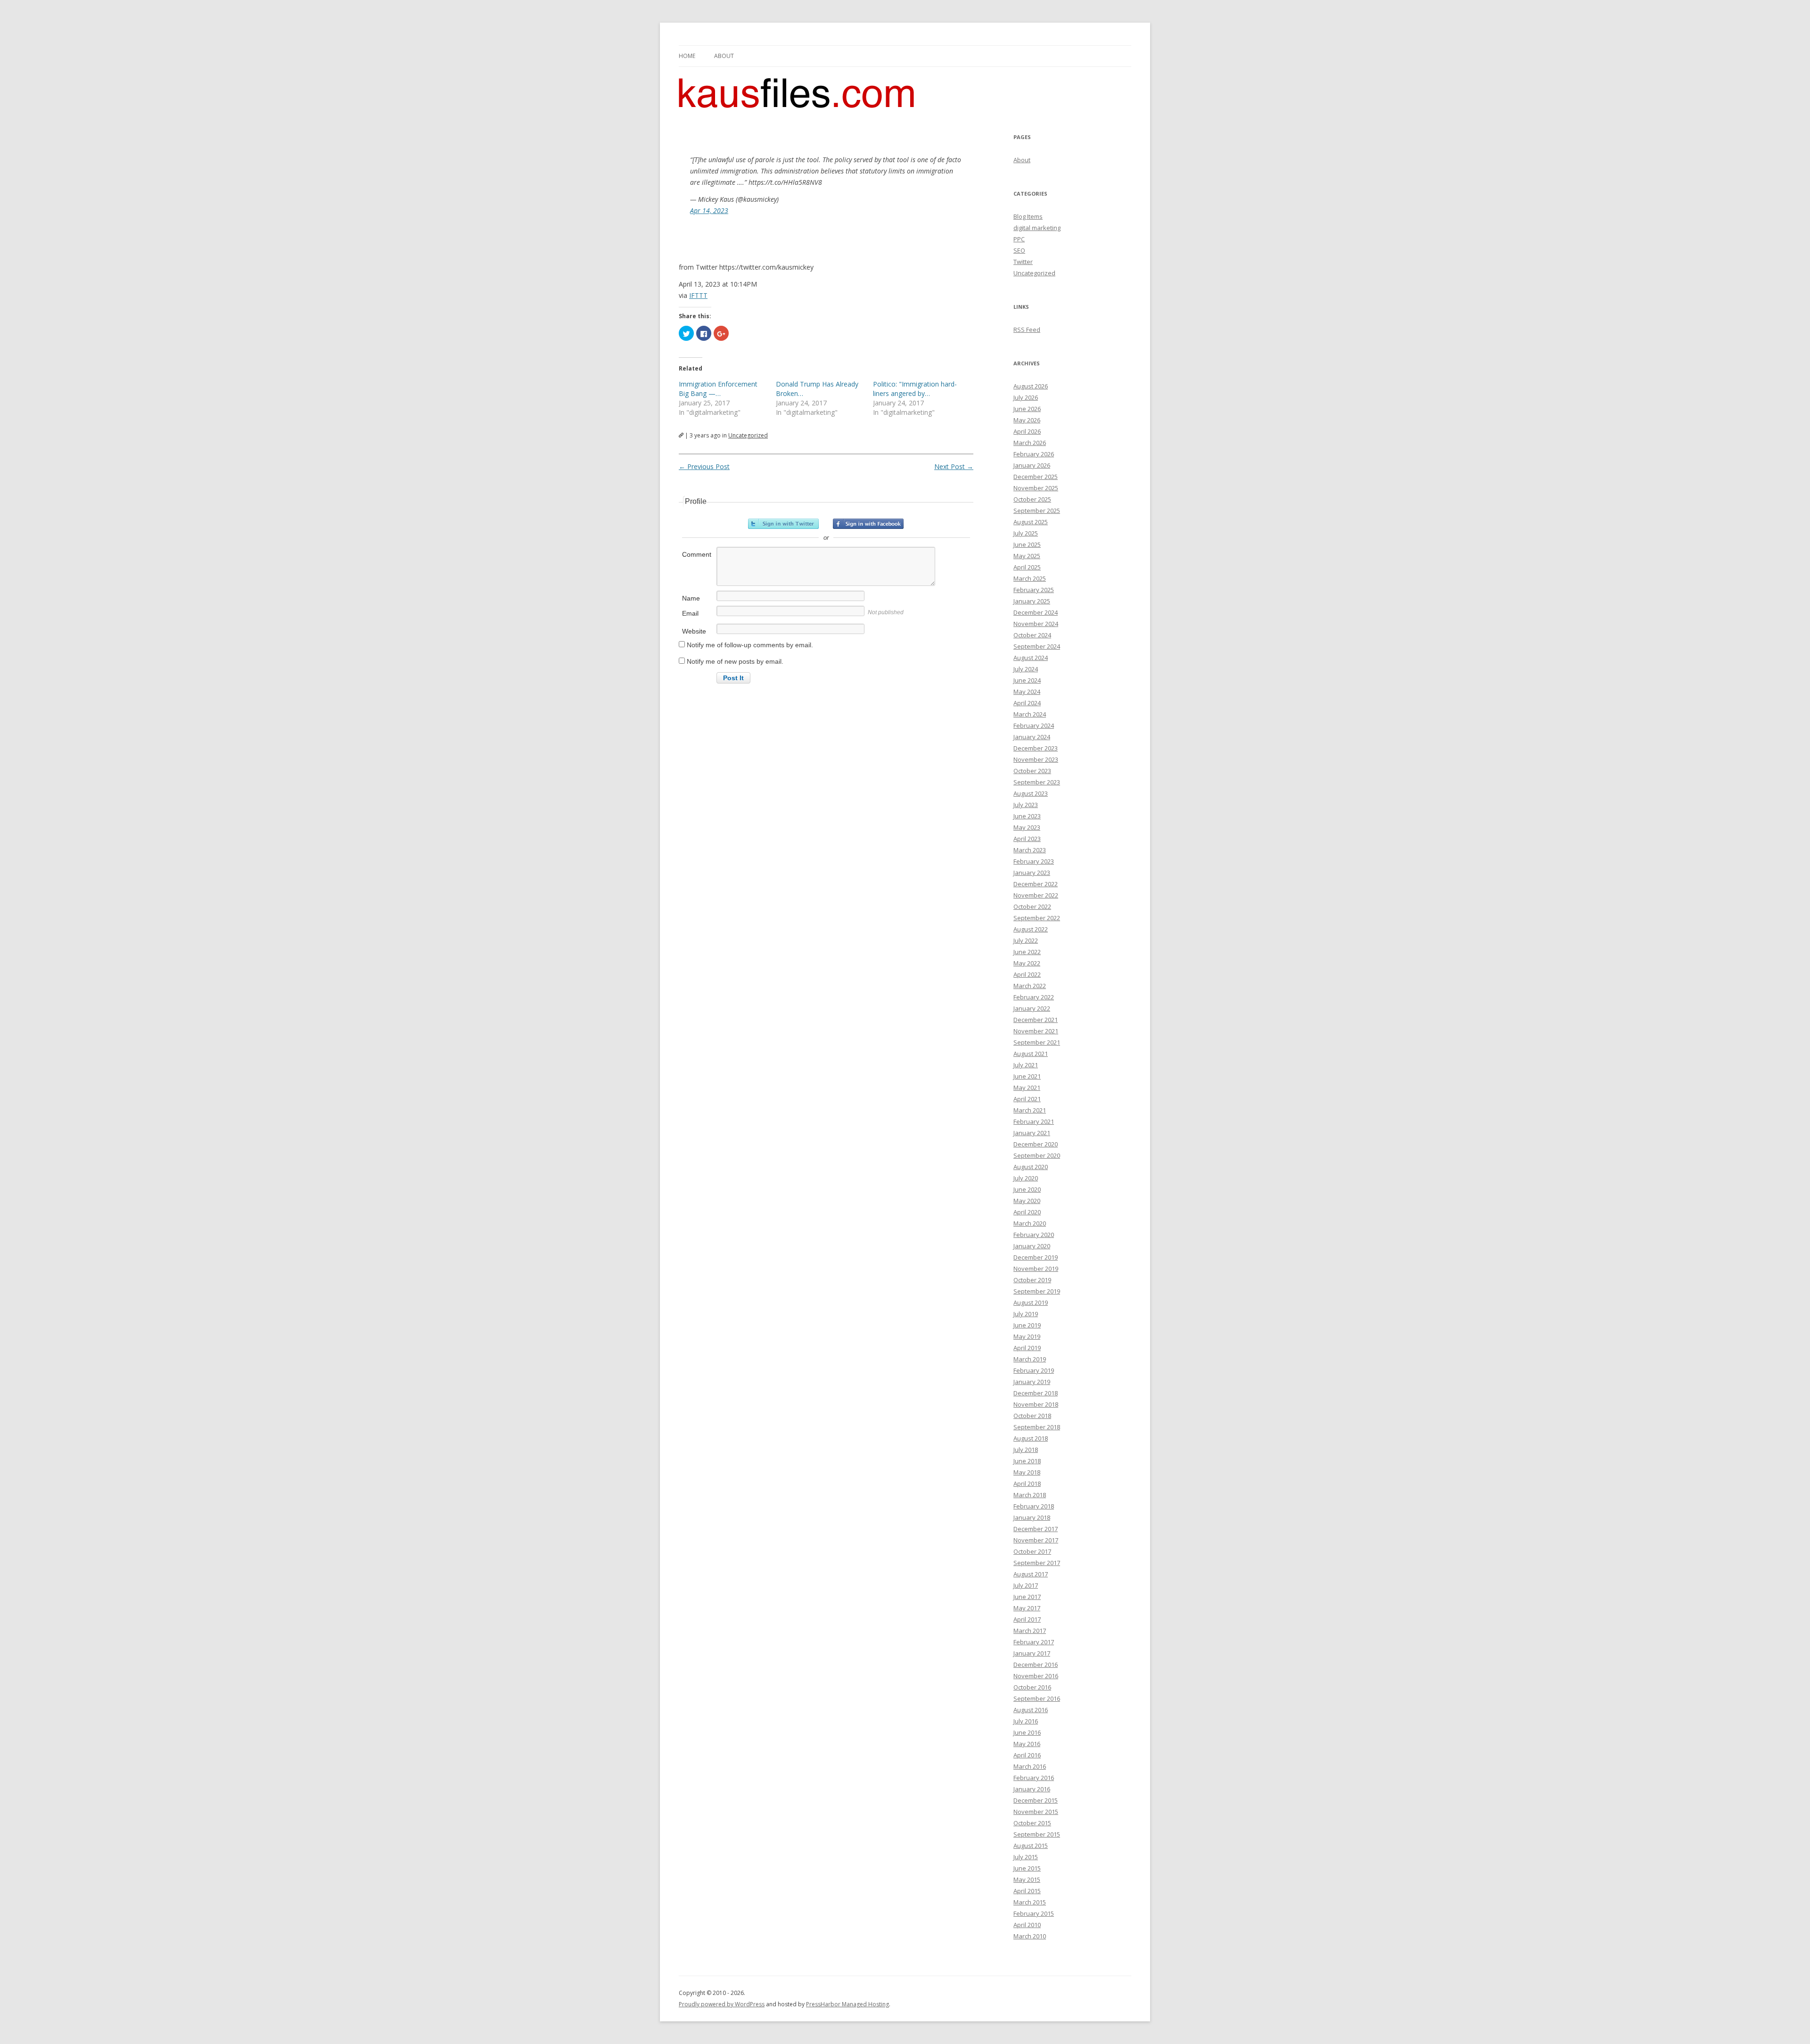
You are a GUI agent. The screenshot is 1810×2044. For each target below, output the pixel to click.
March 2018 (1030, 1495)
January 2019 (1032, 1382)
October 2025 (1032, 499)
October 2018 (1032, 1416)
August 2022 (1031, 929)
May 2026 (1027, 420)
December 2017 (1036, 1529)
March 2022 (1030, 986)
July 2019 (1026, 1314)
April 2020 (1027, 1212)
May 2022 (1027, 963)
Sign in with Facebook (868, 524)
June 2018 (1027, 1461)
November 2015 (1036, 1812)
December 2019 (1036, 1257)
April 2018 (1027, 1484)
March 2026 (1030, 443)
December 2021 (1036, 1020)
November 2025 (1036, 488)
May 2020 (1027, 1201)
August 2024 (1031, 658)
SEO (1019, 250)
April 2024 (1027, 703)
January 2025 (1032, 601)
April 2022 (1027, 974)
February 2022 (1034, 997)
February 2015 (1034, 1913)
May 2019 (1027, 1336)
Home (687, 56)
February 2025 (1034, 590)
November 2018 (1036, 1404)
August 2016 (1031, 1710)
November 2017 (1036, 1540)
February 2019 (1034, 1370)
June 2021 (1027, 1076)
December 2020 (1036, 1144)
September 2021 (1037, 1042)
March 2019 (1030, 1359)
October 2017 (1032, 1551)
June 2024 (1027, 680)
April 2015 (1027, 1891)
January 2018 (1032, 1517)
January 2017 (1032, 1653)
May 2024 (1027, 692)
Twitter (1023, 262)
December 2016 (1036, 1665)
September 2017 (1037, 1563)
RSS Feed (1027, 330)
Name (691, 598)
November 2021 (1036, 1031)
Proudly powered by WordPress (722, 2004)
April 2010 (1027, 1925)
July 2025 (1026, 533)
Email (690, 613)
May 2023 (1027, 827)
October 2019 (1032, 1280)
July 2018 (1026, 1450)
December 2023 (1036, 748)
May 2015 (1027, 1879)
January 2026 (1032, 465)
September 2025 (1037, 511)
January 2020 (1032, 1246)
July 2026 (1026, 397)
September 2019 (1037, 1291)
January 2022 (1032, 1008)
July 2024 (1026, 669)
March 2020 (1030, 1223)
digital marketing (1037, 228)
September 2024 (1037, 646)
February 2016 (1034, 1778)
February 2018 (1034, 1506)
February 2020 (1034, 1235)
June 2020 (1027, 1189)
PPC (1019, 239)
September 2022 (1037, 918)
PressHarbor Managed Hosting (847, 2004)
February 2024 (1034, 725)
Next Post (954, 466)
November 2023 (1036, 759)
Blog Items (1028, 216)
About (724, 56)
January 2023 (1032, 873)
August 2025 (1031, 522)
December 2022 (1036, 884)
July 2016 (1026, 1721)
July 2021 (1026, 1065)
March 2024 (1030, 714)
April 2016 (1027, 1755)
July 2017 (1026, 1585)
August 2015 (1031, 1846)
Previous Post (704, 466)
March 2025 (1030, 578)
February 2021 (1034, 1121)
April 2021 (1027, 1099)
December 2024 (1036, 612)
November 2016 (1036, 1676)
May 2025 (1027, 556)
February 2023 (1034, 861)
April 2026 (1027, 431)
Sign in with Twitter (783, 524)
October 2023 (1032, 771)
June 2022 (1027, 952)
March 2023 (1030, 850)
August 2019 (1031, 1302)
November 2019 (1036, 1269)
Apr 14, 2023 (709, 210)
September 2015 (1037, 1834)
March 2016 (1030, 1766)
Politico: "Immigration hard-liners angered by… (915, 389)
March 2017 (1030, 1631)
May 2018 (1027, 1472)
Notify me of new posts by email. (735, 661)
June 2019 (1027, 1325)
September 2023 (1037, 782)
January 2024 (1032, 737)
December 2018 (1036, 1393)
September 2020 (1037, 1155)
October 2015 (1032, 1823)
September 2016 (1037, 1698)
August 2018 (1031, 1438)
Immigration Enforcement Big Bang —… (718, 389)
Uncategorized (748, 435)
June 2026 (1027, 409)
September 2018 (1037, 1427)
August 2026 (1031, 386)
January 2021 (1032, 1133)
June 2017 (1027, 1597)
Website (694, 631)
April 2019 (1027, 1348)
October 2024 (1032, 635)
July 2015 (1026, 1857)
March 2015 (1030, 1902)
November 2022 (1036, 895)
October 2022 (1032, 907)
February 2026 (1034, 454)
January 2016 (1032, 1789)
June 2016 (1027, 1732)
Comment (697, 554)
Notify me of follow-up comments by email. (750, 645)
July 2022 (1026, 940)
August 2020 (1031, 1167)
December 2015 (1036, 1800)
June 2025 (1027, 544)
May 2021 (1027, 1088)
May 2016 (1027, 1744)
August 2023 (1031, 793)
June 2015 (1027, 1868)
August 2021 (1031, 1054)
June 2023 (1027, 816)
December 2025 (1036, 477)
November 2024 (1036, 624)
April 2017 (1027, 1619)
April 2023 (1027, 839)
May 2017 (1027, 1608)
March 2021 (1030, 1110)
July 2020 (1026, 1178)
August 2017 (1031, 1574)
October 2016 (1032, 1687)
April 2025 (1027, 567)
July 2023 (1026, 805)
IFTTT (698, 295)
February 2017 (1034, 1642)
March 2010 (1030, 1936)
